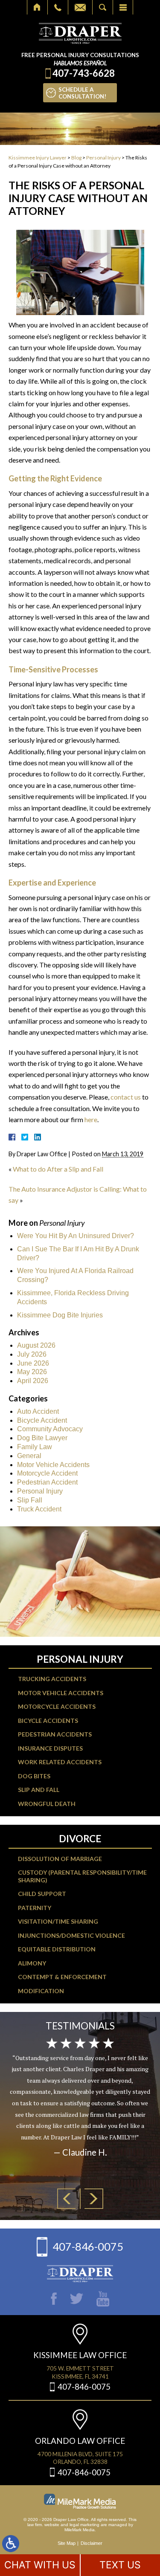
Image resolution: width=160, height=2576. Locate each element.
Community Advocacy (50, 1429)
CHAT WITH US (40, 2565)
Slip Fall (30, 1500)
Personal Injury (103, 158)
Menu (123, 7)
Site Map (67, 2543)
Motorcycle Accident (47, 1473)
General (29, 1456)
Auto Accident (38, 1411)
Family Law (35, 1447)
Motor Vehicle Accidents (53, 1465)
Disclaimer (92, 2543)
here (91, 1119)
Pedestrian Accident (47, 1482)
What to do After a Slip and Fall (58, 1169)
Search (103, 7)
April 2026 (33, 1381)
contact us (126, 1097)
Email (80, 7)
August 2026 (36, 1345)
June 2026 (33, 1363)
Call (58, 7)
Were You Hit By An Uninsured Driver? (76, 1236)
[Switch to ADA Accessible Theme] (11, 2544)
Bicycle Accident (42, 1420)
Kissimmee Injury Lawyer (38, 158)
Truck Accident (39, 1509)
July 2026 (32, 1354)
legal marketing (84, 2525)
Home (37, 7)
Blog (76, 158)
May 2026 (32, 1372)
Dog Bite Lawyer (42, 1438)
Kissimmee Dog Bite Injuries (60, 1315)
